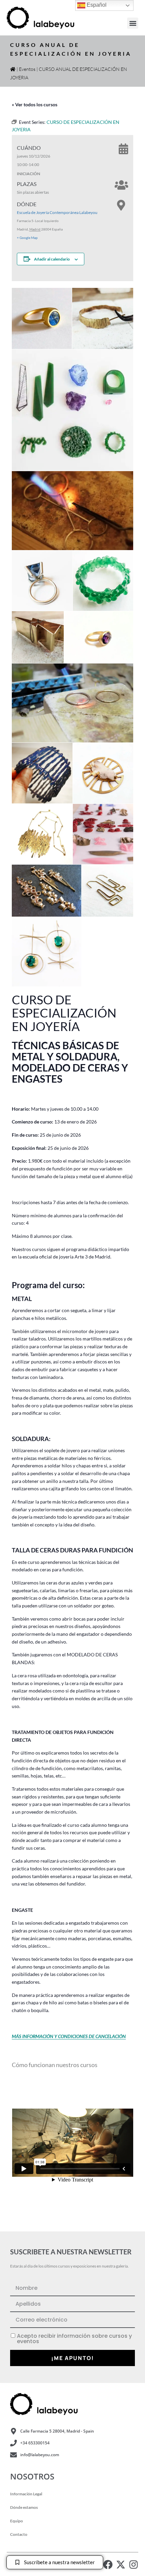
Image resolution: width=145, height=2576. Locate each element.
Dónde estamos (24, 2507)
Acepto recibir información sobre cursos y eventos (74, 2339)
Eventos (27, 69)
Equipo (17, 2521)
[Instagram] (134, 2565)
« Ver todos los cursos (35, 104)
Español (96, 5)
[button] (133, 23)
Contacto (19, 2534)
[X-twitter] (121, 2565)
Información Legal (26, 2494)
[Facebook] (108, 2565)
